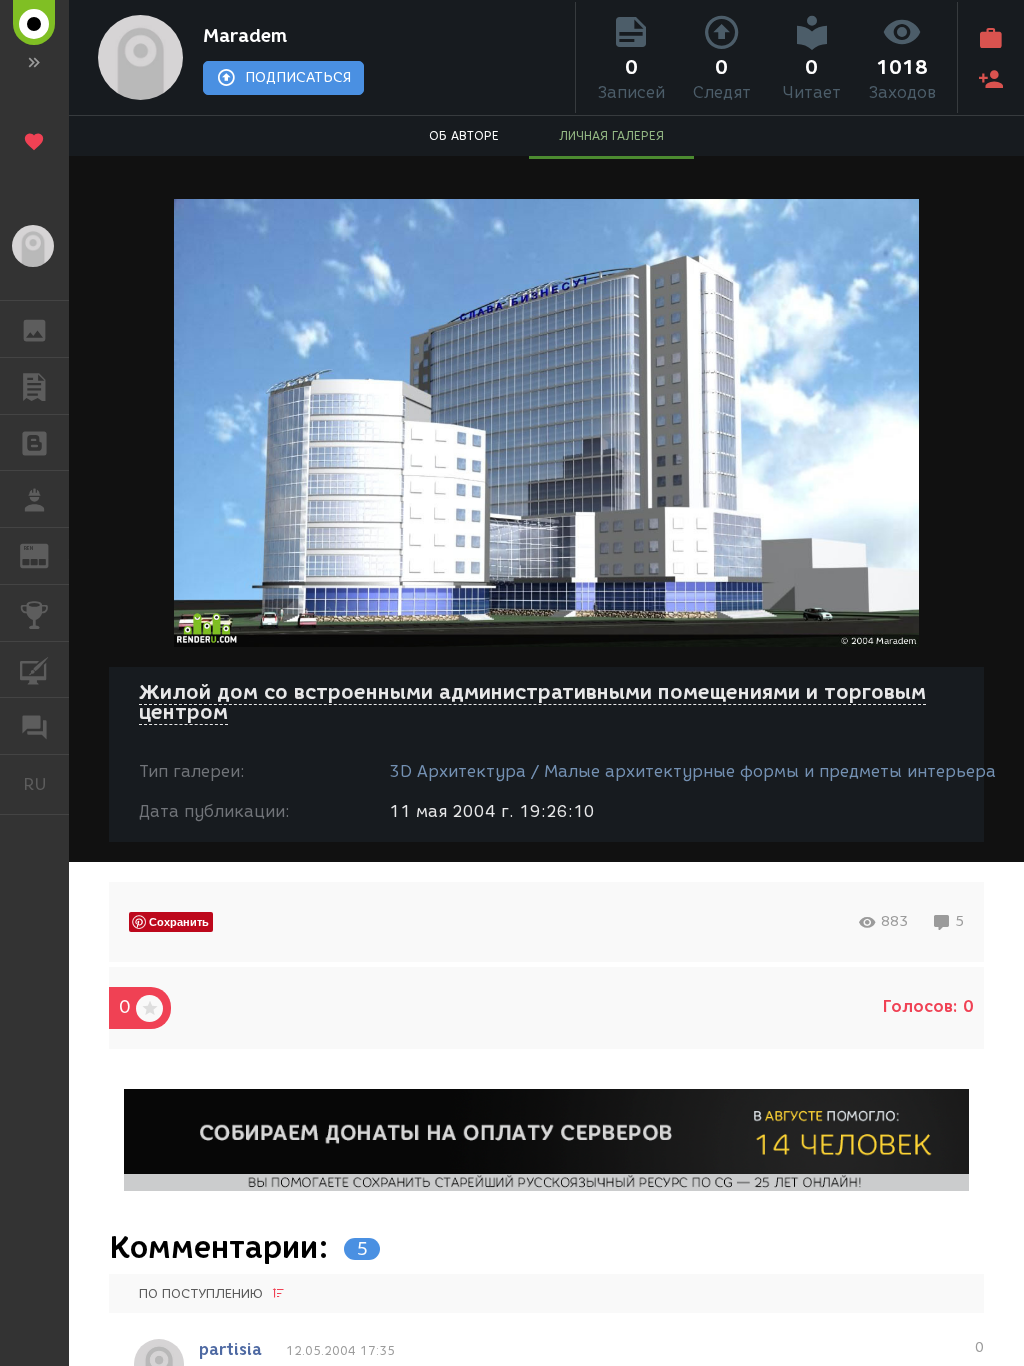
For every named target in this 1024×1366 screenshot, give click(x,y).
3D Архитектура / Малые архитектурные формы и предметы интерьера (692, 771)
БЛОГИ (34, 443)
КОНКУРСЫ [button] (34, 613)
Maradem (245, 36)
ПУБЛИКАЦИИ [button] (34, 386)
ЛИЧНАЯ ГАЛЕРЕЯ (611, 135)
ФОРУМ (34, 726)
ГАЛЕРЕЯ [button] (34, 329)
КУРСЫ (34, 670)
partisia (230, 1349)
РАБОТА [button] (34, 499)
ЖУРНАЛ (46, 554)
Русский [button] (46, 784)
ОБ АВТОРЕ (464, 135)
